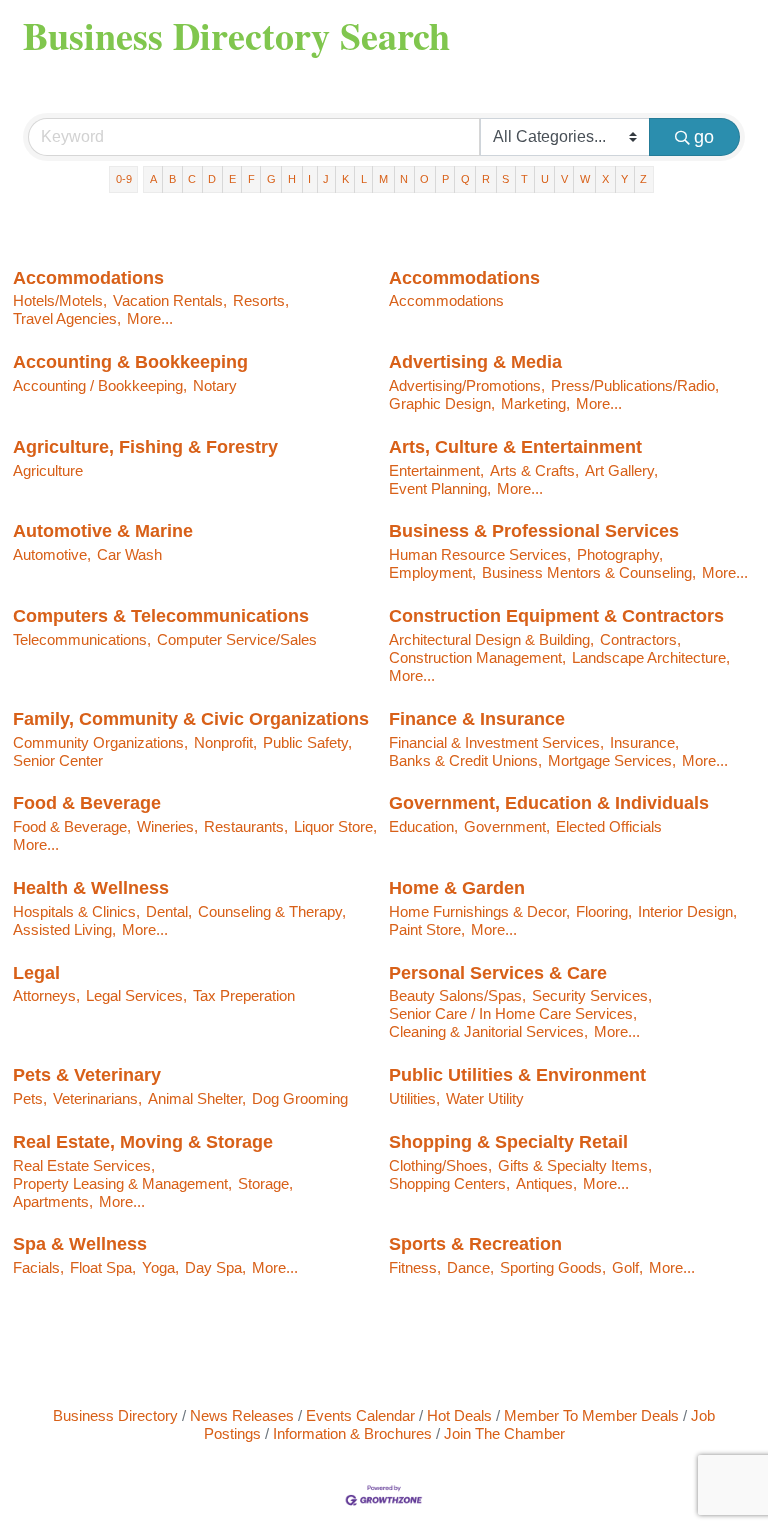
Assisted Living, (64, 929)
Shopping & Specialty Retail (508, 1142)
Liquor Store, (335, 826)
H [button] (292, 179)
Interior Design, (687, 911)
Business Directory (115, 1415)
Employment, (432, 572)
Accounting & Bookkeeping (130, 362)
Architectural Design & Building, (491, 639)
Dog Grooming (300, 1098)
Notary (215, 385)
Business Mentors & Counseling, (589, 572)
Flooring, (604, 911)
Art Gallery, (621, 470)
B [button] (172, 179)
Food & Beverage (87, 803)
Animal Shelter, (197, 1098)
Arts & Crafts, (534, 470)
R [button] (486, 179)
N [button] (404, 179)
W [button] (585, 179)
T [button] (524, 179)
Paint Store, (427, 929)
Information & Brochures (352, 1433)
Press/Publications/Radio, (635, 385)
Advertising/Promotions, (467, 385)
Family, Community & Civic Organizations (191, 719)
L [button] (364, 179)
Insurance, (644, 742)
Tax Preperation (244, 995)
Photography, (620, 554)
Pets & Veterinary (87, 1075)
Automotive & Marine (103, 531)
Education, (423, 826)
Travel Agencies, (67, 318)
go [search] (704, 137)
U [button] (545, 179)
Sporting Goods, (553, 1267)
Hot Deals (459, 1415)
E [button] (232, 179)
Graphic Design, (442, 403)
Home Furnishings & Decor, (479, 911)
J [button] (326, 179)
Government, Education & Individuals (549, 803)
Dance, (470, 1267)
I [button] (309, 179)
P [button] (445, 179)
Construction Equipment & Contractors (556, 616)
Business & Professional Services (534, 531)
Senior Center (58, 760)
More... (150, 318)
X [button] (605, 179)
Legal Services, (136, 995)
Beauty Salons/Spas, (457, 995)
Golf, (627, 1267)
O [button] (424, 179)
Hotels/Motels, (60, 300)
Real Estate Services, (84, 1165)
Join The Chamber (504, 1433)
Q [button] (465, 179)
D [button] (212, 179)
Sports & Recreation (475, 1244)
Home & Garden (457, 888)
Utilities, (414, 1098)
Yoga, (160, 1267)
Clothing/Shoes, (440, 1165)
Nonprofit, (225, 742)
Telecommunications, (82, 639)
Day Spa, (215, 1267)
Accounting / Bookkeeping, (100, 385)
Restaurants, (246, 826)
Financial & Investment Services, (496, 742)
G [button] (271, 179)
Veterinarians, (97, 1098)
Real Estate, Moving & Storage (143, 1142)
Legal (36, 973)
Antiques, (546, 1183)
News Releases (242, 1415)
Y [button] (624, 179)
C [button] (192, 179)
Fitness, (415, 1267)
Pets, (30, 1098)
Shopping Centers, (449, 1183)
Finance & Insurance (477, 719)
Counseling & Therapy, (272, 911)
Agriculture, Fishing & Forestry (145, 447)
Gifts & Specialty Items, (575, 1165)
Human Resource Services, (480, 554)
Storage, (265, 1183)
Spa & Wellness (80, 1244)
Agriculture (48, 470)
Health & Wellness (91, 888)
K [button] (345, 179)
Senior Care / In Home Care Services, (513, 1013)
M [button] (383, 179)
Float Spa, (103, 1267)
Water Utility (485, 1098)
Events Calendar (360, 1415)
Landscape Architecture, (651, 657)
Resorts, (261, 300)
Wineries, (167, 826)
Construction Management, (477, 657)
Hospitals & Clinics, (76, 911)
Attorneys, (46, 995)
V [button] (564, 179)
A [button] (153, 179)
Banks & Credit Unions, (465, 760)
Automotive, (52, 554)
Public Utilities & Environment (517, 1075)
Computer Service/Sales (237, 639)
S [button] (505, 179)
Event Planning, (440, 488)
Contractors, (640, 639)
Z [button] (643, 179)
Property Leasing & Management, (122, 1183)
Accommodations (88, 278)
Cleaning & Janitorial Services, (488, 1031)
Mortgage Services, (612, 760)
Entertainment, (436, 470)
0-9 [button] (124, 179)
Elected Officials (609, 826)
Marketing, (535, 403)
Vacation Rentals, (170, 300)
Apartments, (53, 1201)
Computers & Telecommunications (161, 616)
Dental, (169, 911)
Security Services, (592, 995)
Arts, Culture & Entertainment (515, 447)
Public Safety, (307, 742)
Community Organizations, (100, 742)
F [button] (251, 179)
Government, (507, 826)
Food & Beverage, (72, 826)
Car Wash (129, 554)
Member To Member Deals (591, 1415)
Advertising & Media (475, 362)
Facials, (38, 1267)
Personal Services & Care (498, 973)
